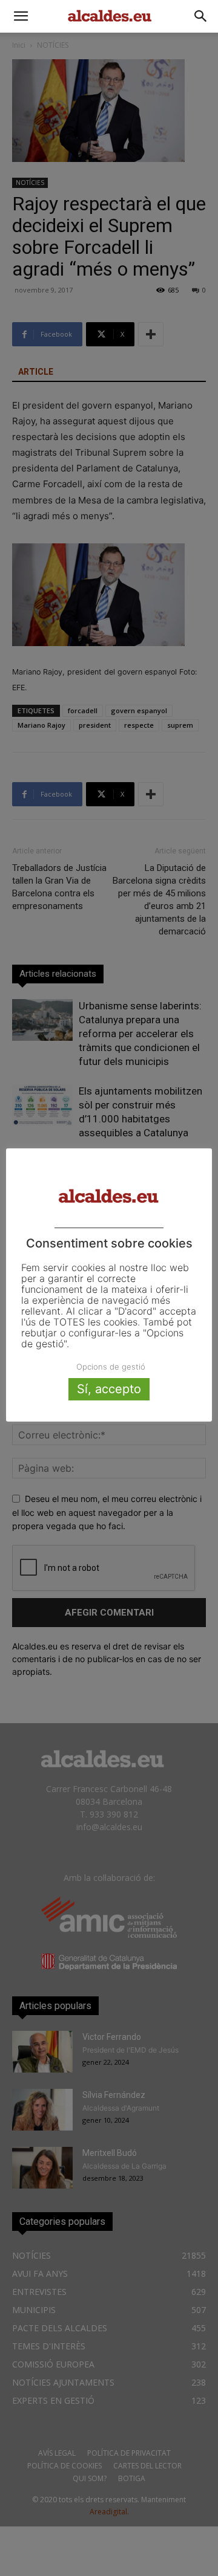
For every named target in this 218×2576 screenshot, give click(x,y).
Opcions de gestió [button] (111, 1367)
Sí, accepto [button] (109, 1389)
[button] (21, 16)
